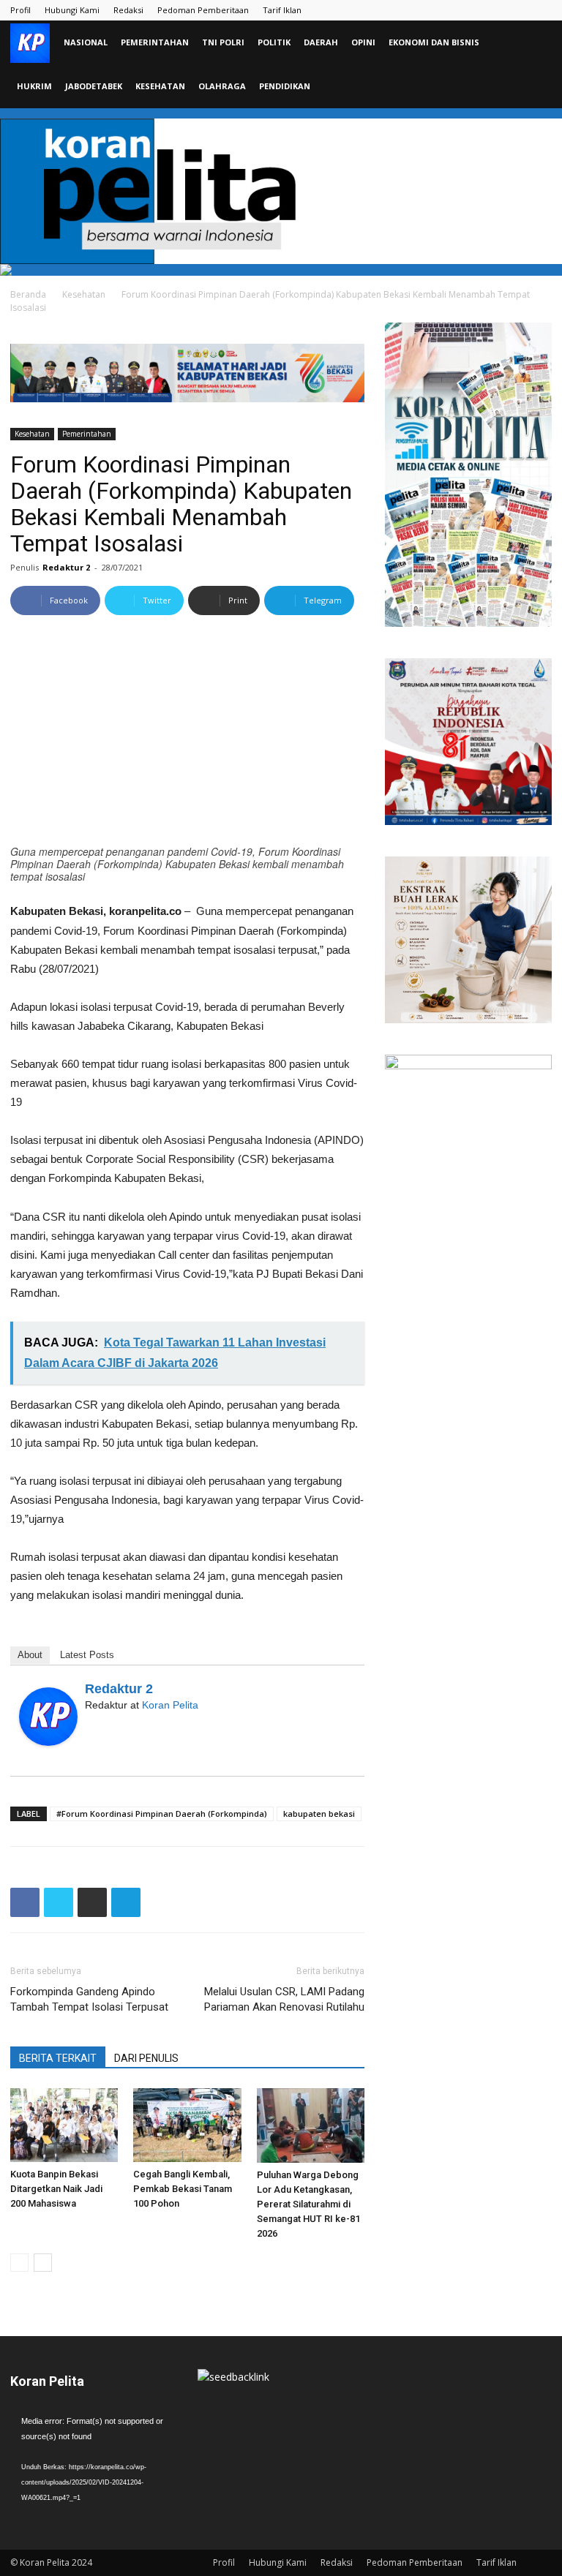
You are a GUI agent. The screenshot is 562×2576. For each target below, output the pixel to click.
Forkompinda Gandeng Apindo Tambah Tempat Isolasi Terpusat (89, 1999)
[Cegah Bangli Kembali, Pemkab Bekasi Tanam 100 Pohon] (187, 2125)
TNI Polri (223, 42)
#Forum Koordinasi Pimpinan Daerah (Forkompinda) (162, 1814)
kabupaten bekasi (319, 1814)
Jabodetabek (94, 86)
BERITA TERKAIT (58, 2058)
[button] (534, 43)
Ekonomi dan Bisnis (434, 42)
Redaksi (128, 10)
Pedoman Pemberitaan (203, 10)
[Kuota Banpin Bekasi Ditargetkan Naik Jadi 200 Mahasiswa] (64, 2125)
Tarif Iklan (282, 10)
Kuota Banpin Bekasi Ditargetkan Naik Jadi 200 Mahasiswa (56, 2189)
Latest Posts (87, 1655)
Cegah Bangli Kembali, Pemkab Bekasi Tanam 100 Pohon (183, 2189)
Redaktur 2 (66, 567)
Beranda (28, 294)
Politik (274, 42)
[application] (94, 2460)
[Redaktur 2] (48, 1717)
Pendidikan (285, 86)
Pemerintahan (155, 42)
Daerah (321, 42)
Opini (363, 42)
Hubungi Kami (72, 10)
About (30, 1655)
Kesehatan (160, 86)
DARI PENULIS (146, 2058)
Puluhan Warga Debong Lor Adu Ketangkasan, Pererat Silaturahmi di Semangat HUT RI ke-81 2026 (308, 2204)
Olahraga (222, 86)
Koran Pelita (170, 1705)
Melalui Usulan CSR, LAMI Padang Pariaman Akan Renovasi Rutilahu (284, 1999)
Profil (20, 10)
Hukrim (34, 86)
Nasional (86, 42)
